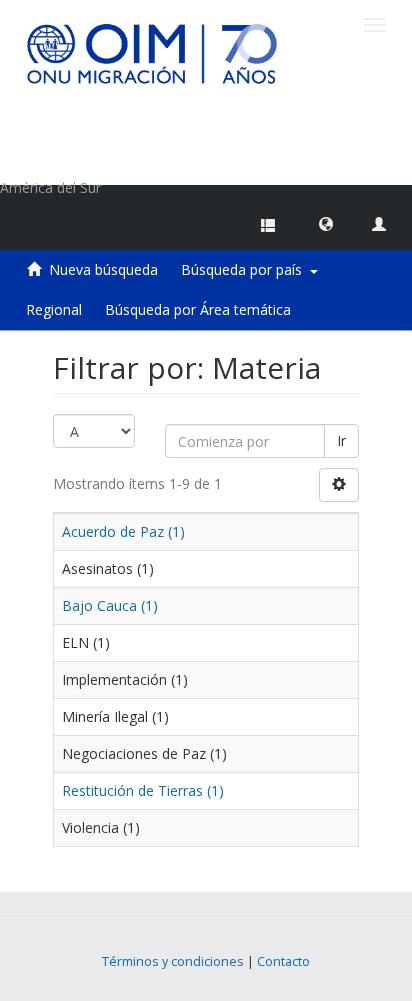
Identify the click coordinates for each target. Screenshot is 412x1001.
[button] (326, 223)
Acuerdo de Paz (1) (123, 531)
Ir (341, 440)
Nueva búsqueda (103, 269)
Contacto (283, 961)
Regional (54, 309)
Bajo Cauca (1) (110, 605)
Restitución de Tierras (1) (143, 790)
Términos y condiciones (173, 961)
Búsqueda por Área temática (198, 309)
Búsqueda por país (245, 269)
